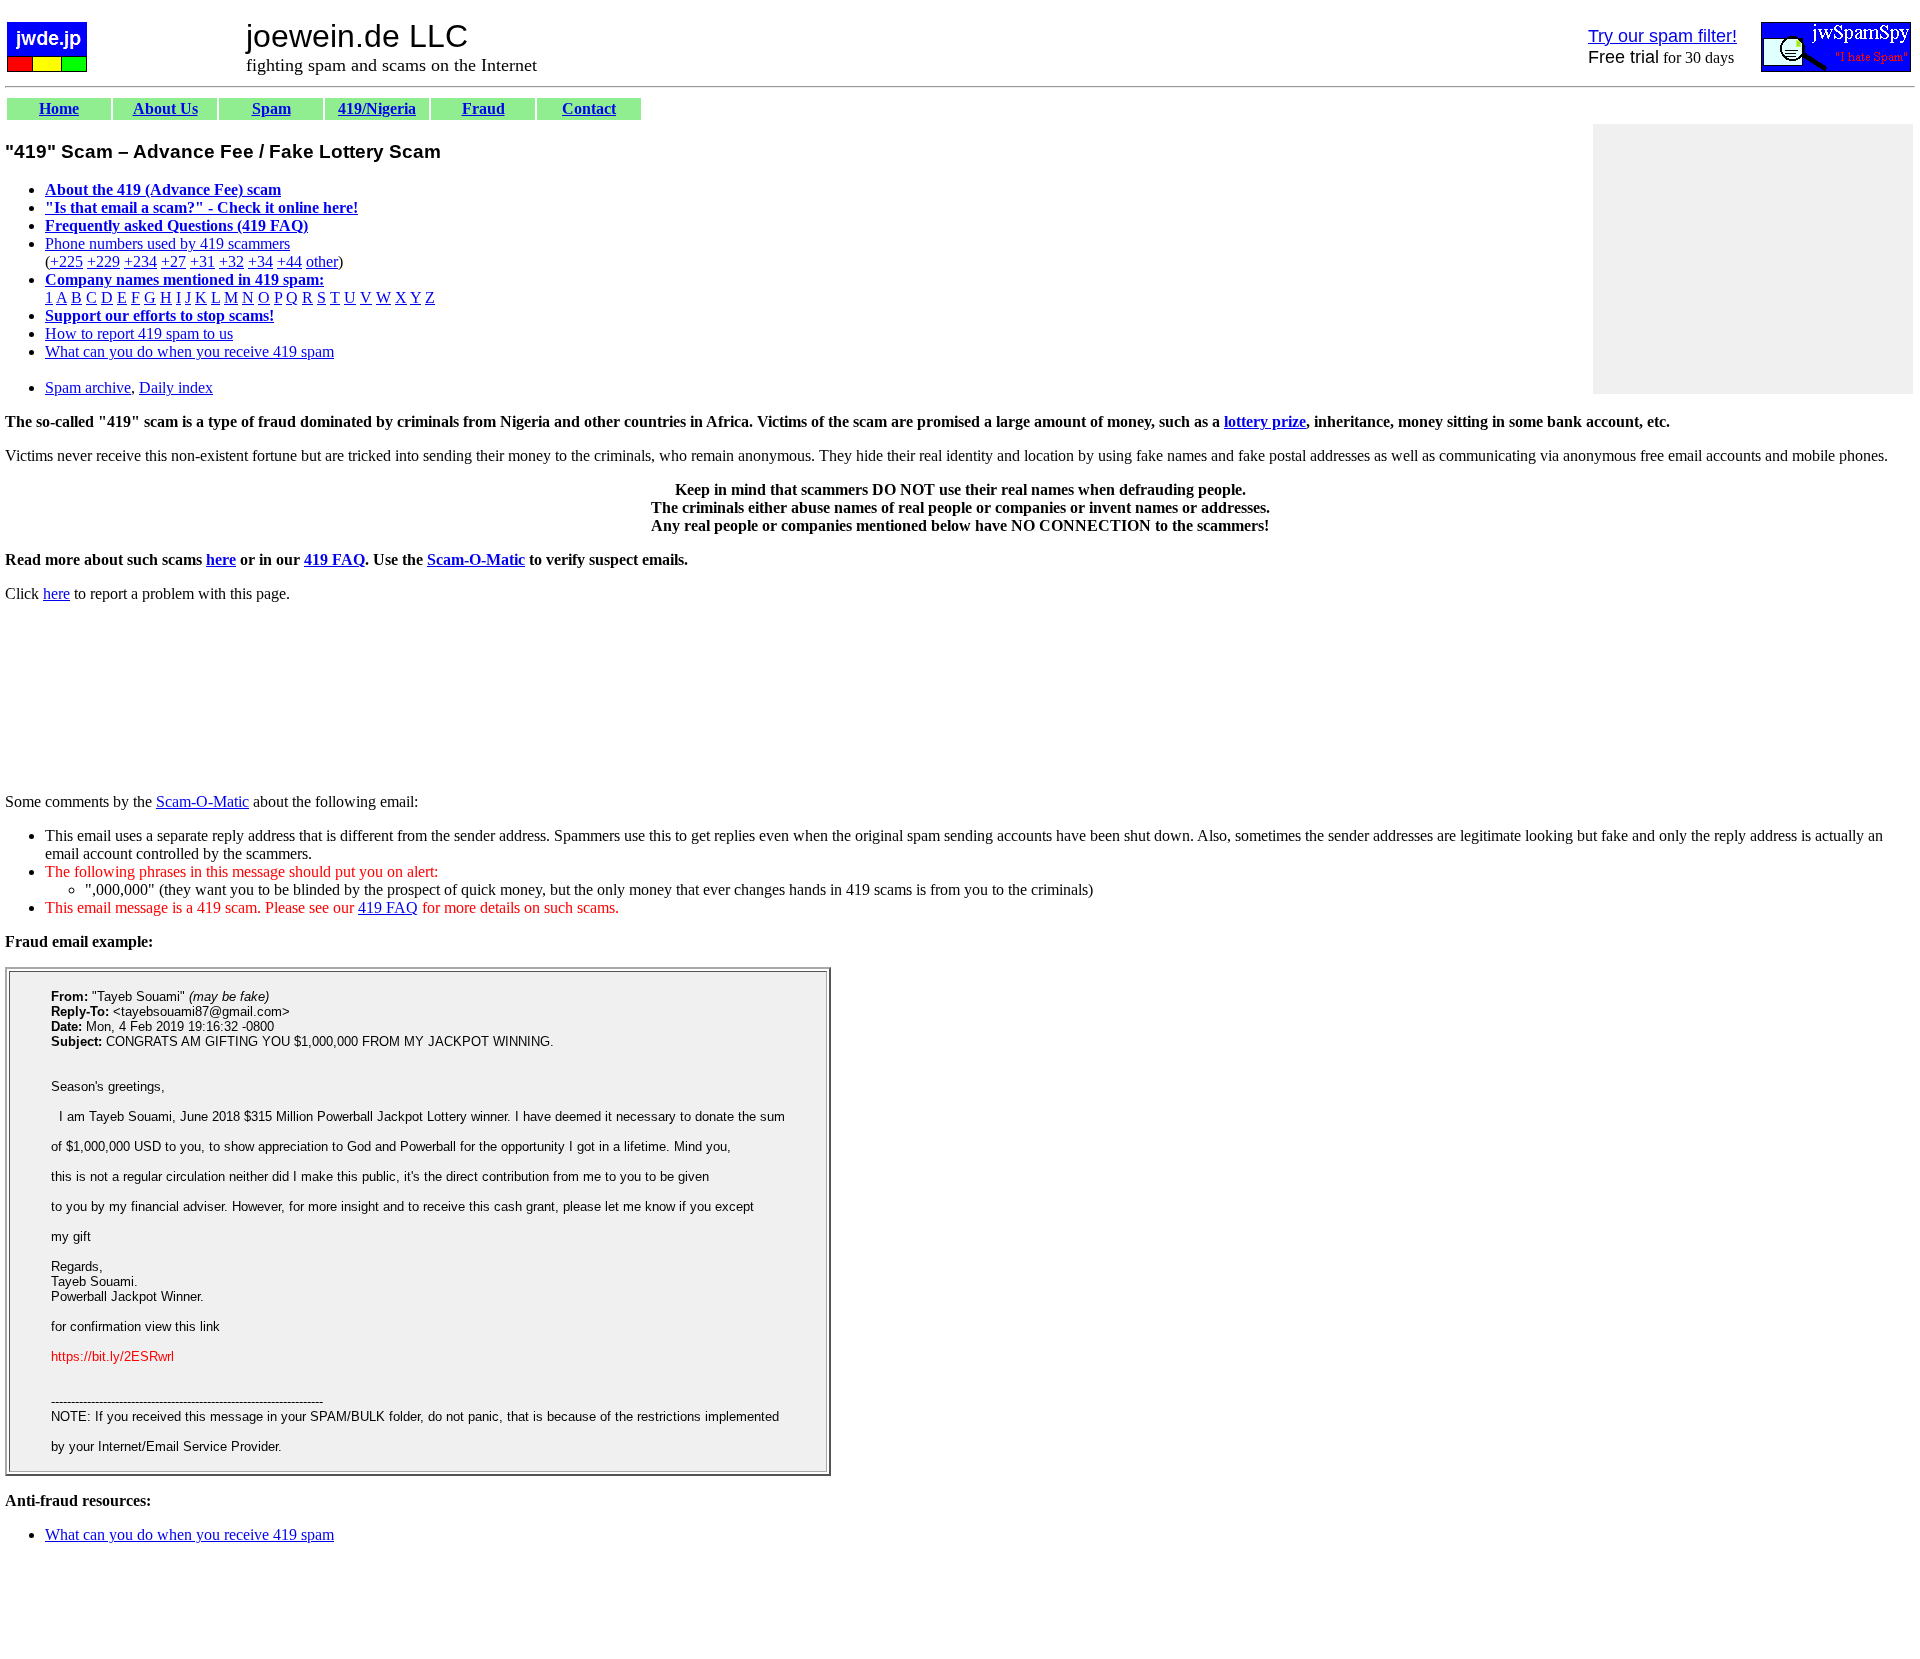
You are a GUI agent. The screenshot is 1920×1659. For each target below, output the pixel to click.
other (322, 261)
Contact (589, 108)
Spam (271, 108)
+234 (140, 261)
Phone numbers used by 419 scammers (167, 243)
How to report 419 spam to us (139, 333)
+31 (202, 261)
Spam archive (88, 387)
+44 (289, 261)
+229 (103, 261)
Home (59, 108)
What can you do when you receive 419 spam (189, 351)
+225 (66, 261)
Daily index (176, 387)
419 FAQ (334, 559)
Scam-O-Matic (476, 559)
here (221, 559)
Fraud (483, 108)
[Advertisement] (1753, 259)
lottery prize (1265, 421)
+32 (231, 261)
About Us (165, 108)
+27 (173, 261)
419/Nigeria (377, 108)
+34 (260, 261)
